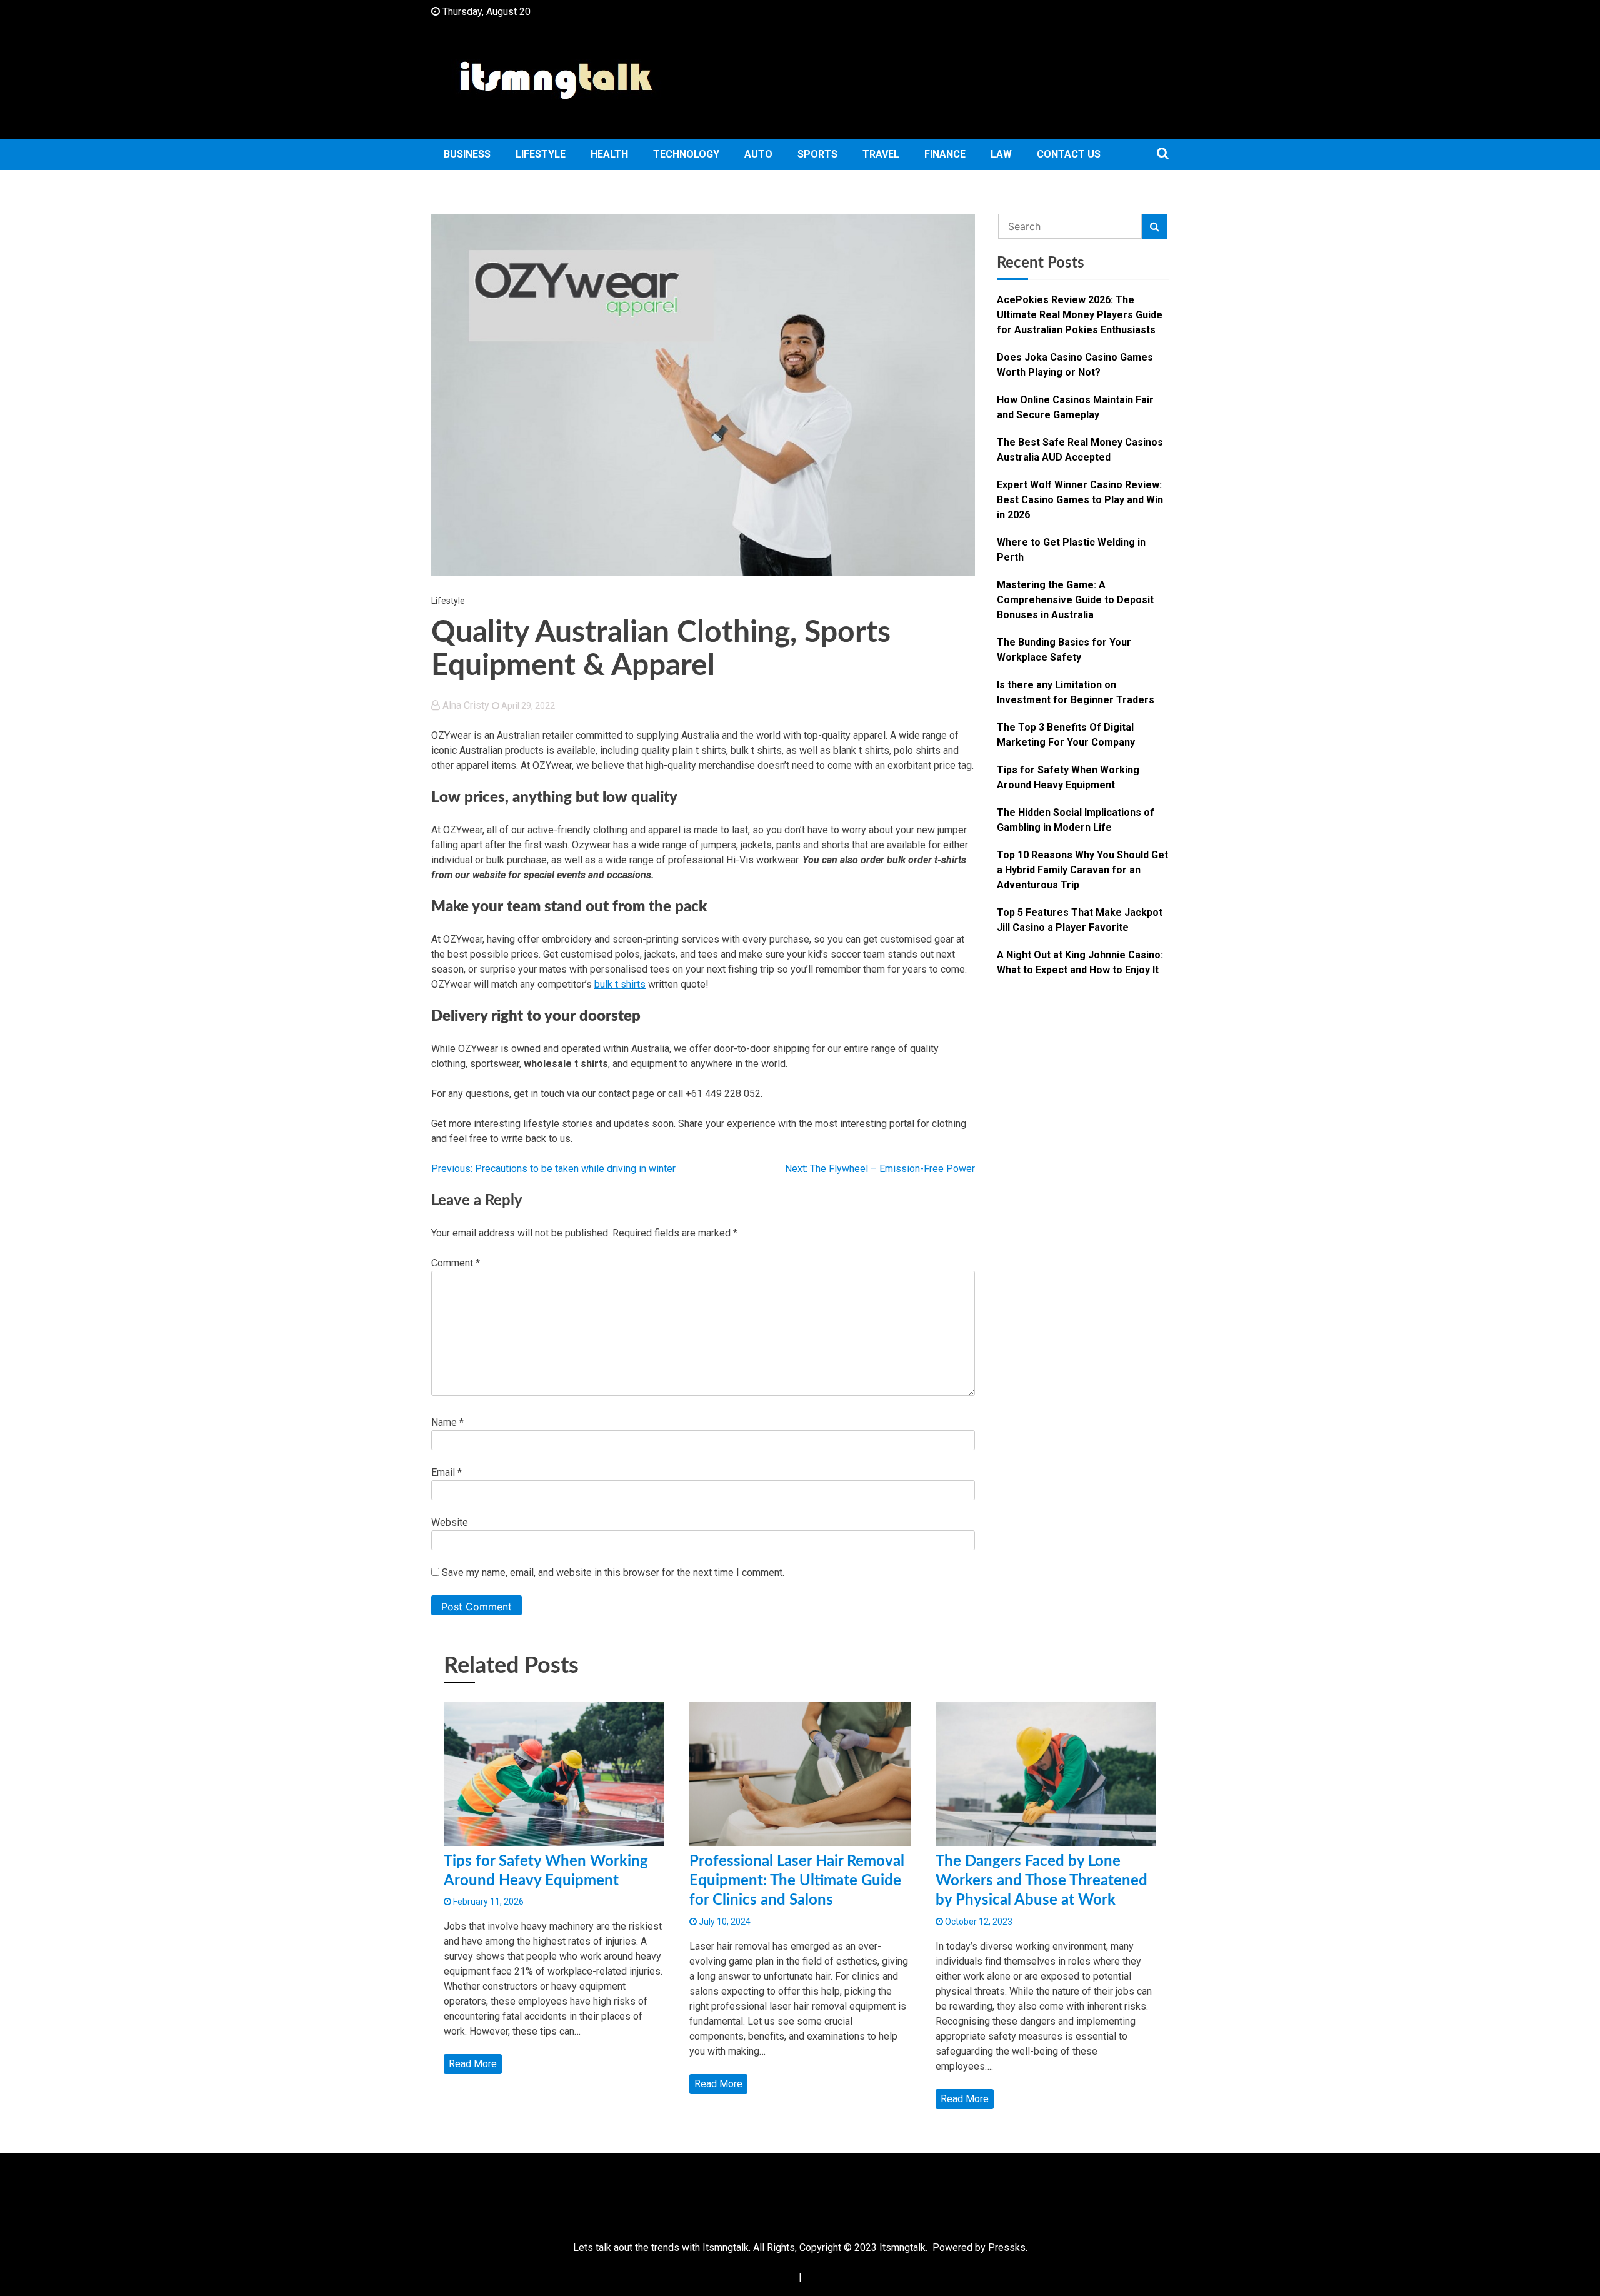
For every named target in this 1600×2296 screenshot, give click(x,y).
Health (609, 154)
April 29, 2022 (527, 706)
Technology (686, 154)
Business (467, 154)
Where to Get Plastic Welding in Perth (1071, 550)
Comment (456, 1263)
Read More (473, 2064)
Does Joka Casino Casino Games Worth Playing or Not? (1075, 365)
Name (447, 1422)
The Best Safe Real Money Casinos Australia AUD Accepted (1080, 450)
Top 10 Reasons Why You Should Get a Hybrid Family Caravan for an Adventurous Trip (1082, 870)
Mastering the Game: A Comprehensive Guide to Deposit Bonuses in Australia (1075, 600)
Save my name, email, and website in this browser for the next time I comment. (613, 1572)
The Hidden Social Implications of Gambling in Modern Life (1076, 820)
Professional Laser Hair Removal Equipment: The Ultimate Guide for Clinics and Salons (797, 1881)
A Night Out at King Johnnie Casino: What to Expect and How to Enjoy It (1080, 962)
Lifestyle (541, 154)
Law (1001, 154)
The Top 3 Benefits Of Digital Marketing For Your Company (1066, 735)
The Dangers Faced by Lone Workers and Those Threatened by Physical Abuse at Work (1042, 1881)
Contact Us (1069, 154)
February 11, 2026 (487, 1902)
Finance (945, 154)
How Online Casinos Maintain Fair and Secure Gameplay (1075, 407)
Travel (881, 154)
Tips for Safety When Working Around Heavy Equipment (1068, 777)
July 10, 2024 (724, 1922)
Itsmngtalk (902, 2248)
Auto (758, 154)
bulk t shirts (620, 984)
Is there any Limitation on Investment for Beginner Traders (1076, 692)
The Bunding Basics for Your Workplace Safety (1064, 650)
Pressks (1007, 2248)
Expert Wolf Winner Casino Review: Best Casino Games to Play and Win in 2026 (1080, 500)
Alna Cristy (466, 705)
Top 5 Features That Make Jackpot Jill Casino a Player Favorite (1080, 920)
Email (447, 1472)
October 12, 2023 (978, 1922)
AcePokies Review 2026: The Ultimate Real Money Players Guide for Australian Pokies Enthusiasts (1080, 315)
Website (450, 1522)
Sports (817, 154)
